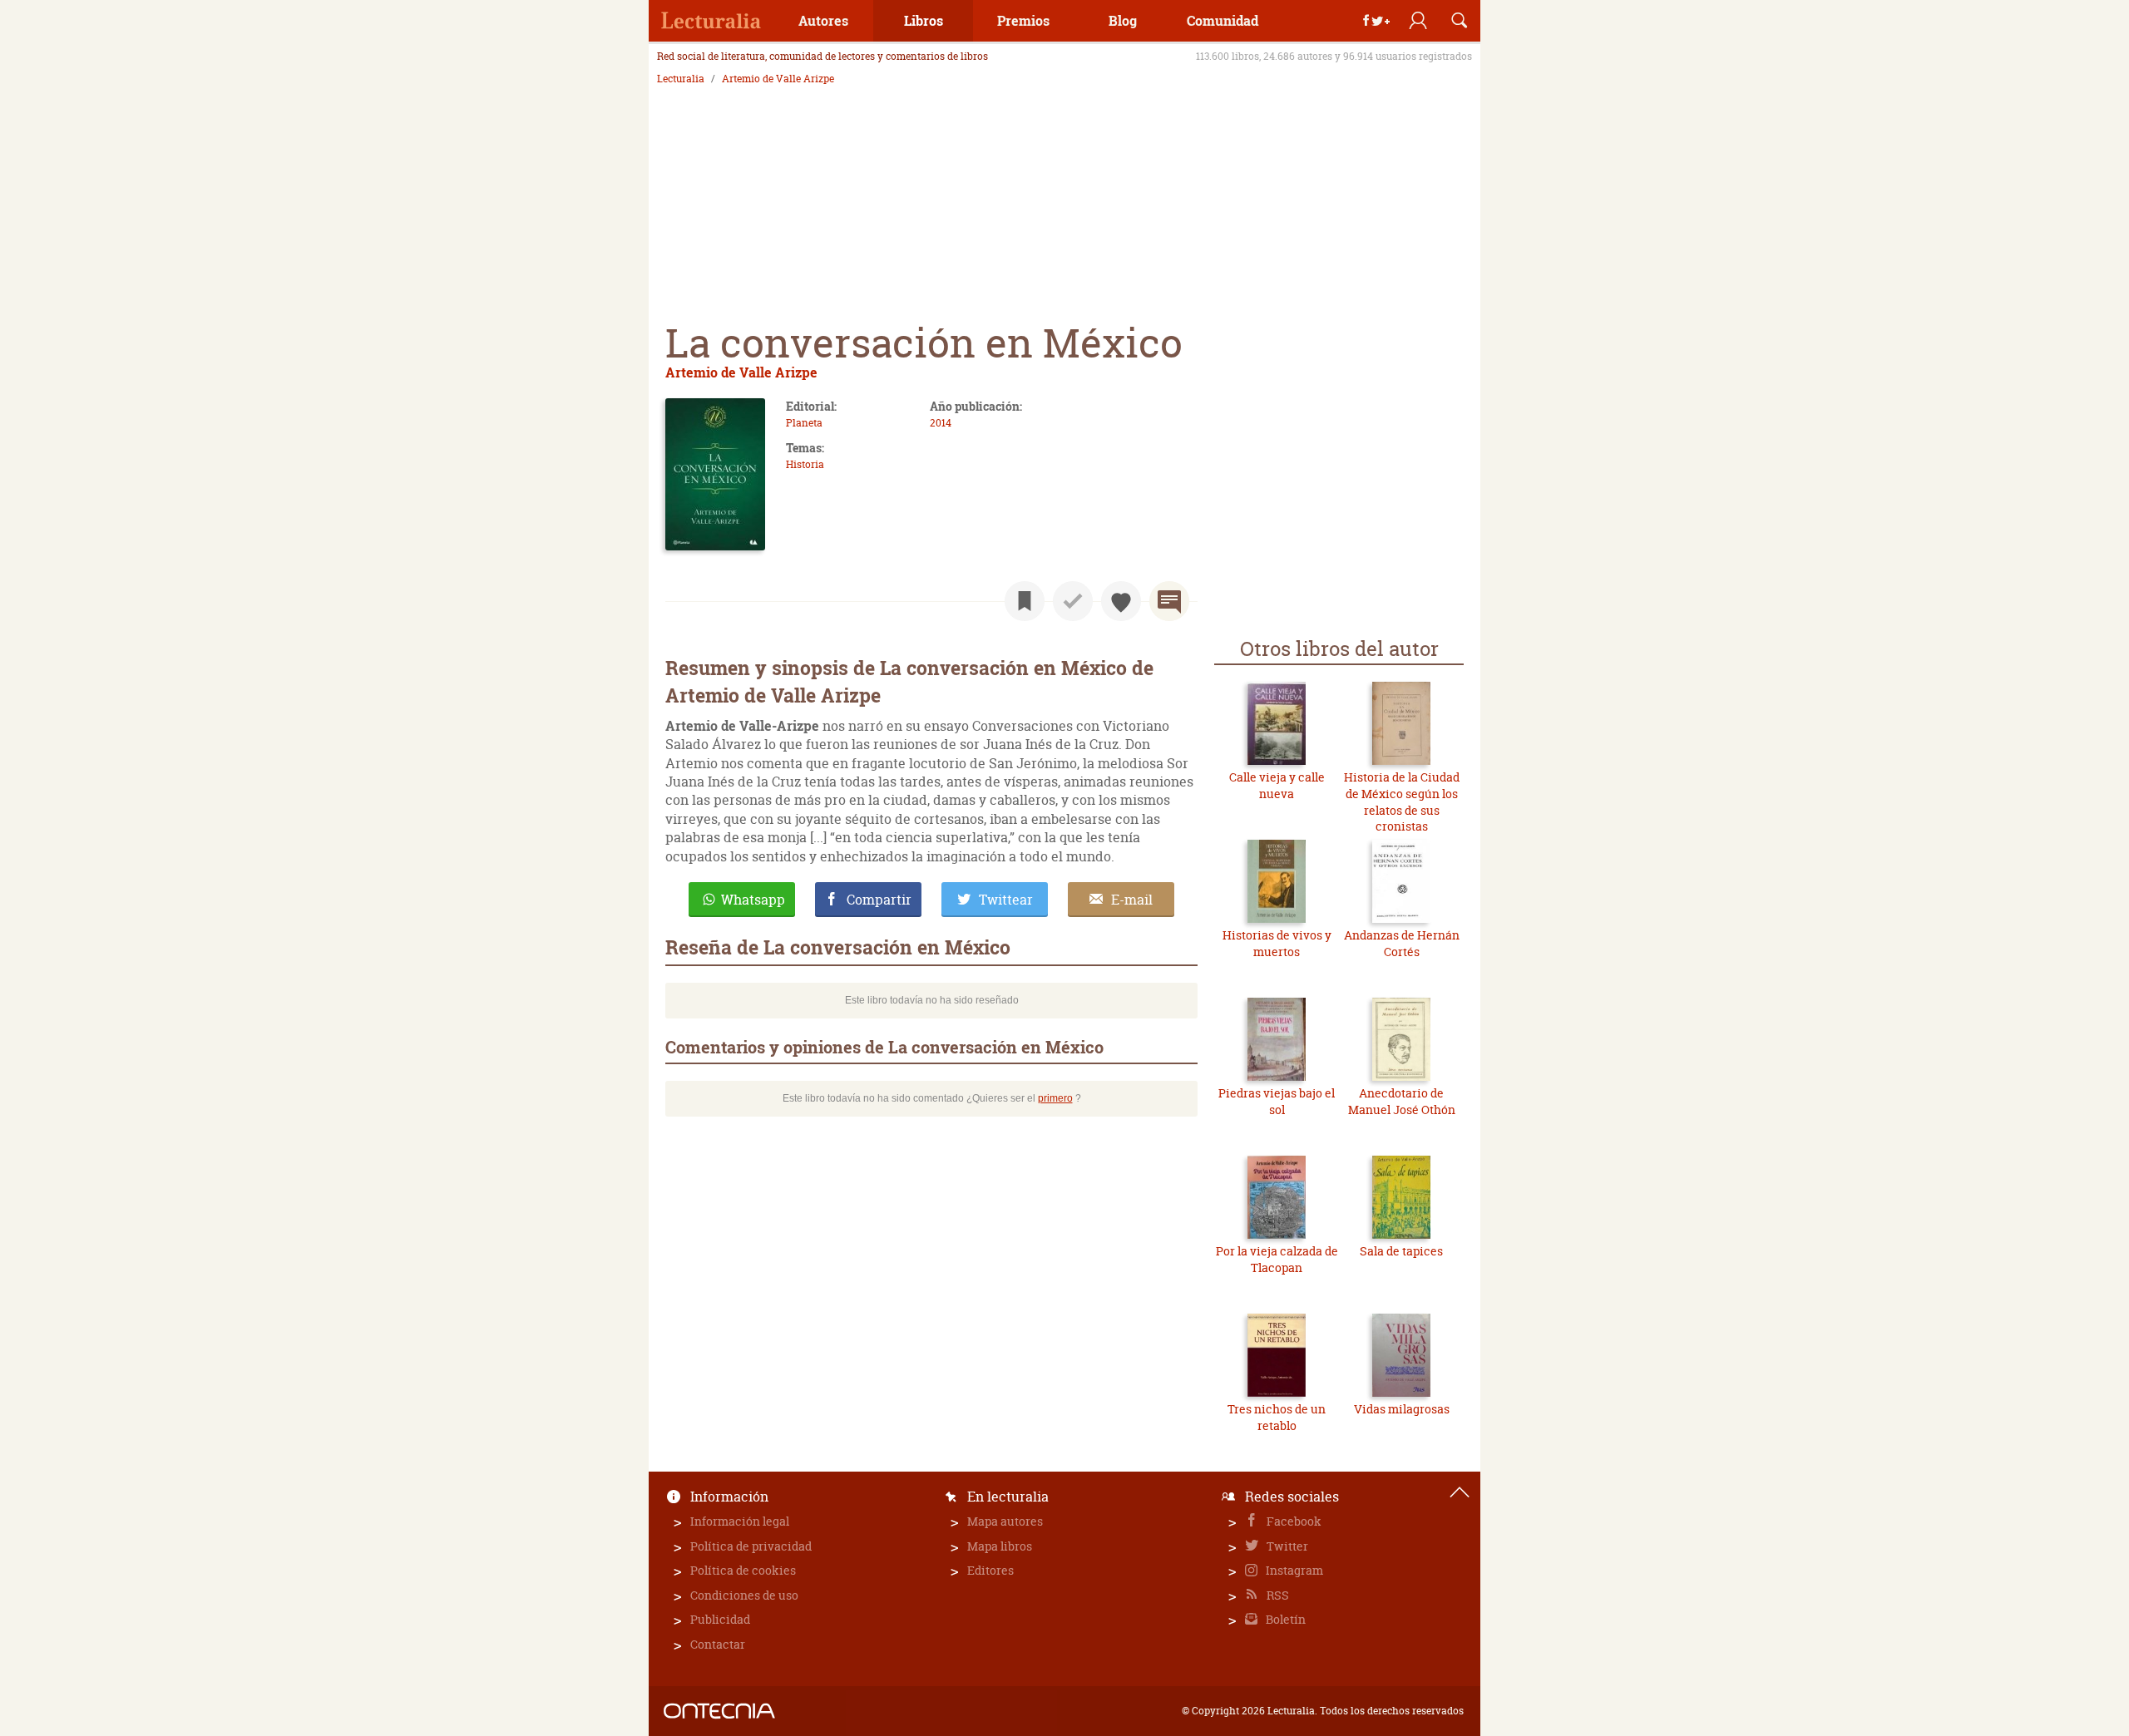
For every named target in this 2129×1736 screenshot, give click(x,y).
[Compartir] (1376, 21)
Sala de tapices (1401, 1251)
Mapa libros (1000, 1546)
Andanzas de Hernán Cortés (1402, 943)
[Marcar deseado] (1121, 601)
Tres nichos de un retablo (1277, 1417)
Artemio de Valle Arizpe (778, 79)
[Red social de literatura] (711, 21)
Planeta (804, 423)
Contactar (718, 1644)
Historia (805, 464)
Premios (1023, 20)
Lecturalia (681, 79)
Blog (1123, 20)
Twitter (1286, 1546)
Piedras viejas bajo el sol (1277, 1101)
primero (1055, 1098)
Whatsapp (753, 900)
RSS (1277, 1595)
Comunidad (1223, 20)
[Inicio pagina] (1460, 1492)
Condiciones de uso (744, 1595)
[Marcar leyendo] (1025, 601)
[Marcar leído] (1073, 601)
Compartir (879, 900)
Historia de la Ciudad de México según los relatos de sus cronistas (1402, 801)
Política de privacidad (751, 1546)
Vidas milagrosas (1402, 1409)
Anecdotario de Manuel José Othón (1402, 1101)
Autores (823, 20)
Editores (990, 1570)
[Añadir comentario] (1169, 601)
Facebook (1293, 1521)
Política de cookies (743, 1570)
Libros (924, 20)
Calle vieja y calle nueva (1277, 785)
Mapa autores (1005, 1521)
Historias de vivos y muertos (1277, 943)
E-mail (1132, 900)
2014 (941, 423)
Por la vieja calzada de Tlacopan (1277, 1259)
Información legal (740, 1521)
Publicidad (720, 1619)
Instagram (1293, 1570)
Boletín (1284, 1619)
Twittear (1006, 900)
